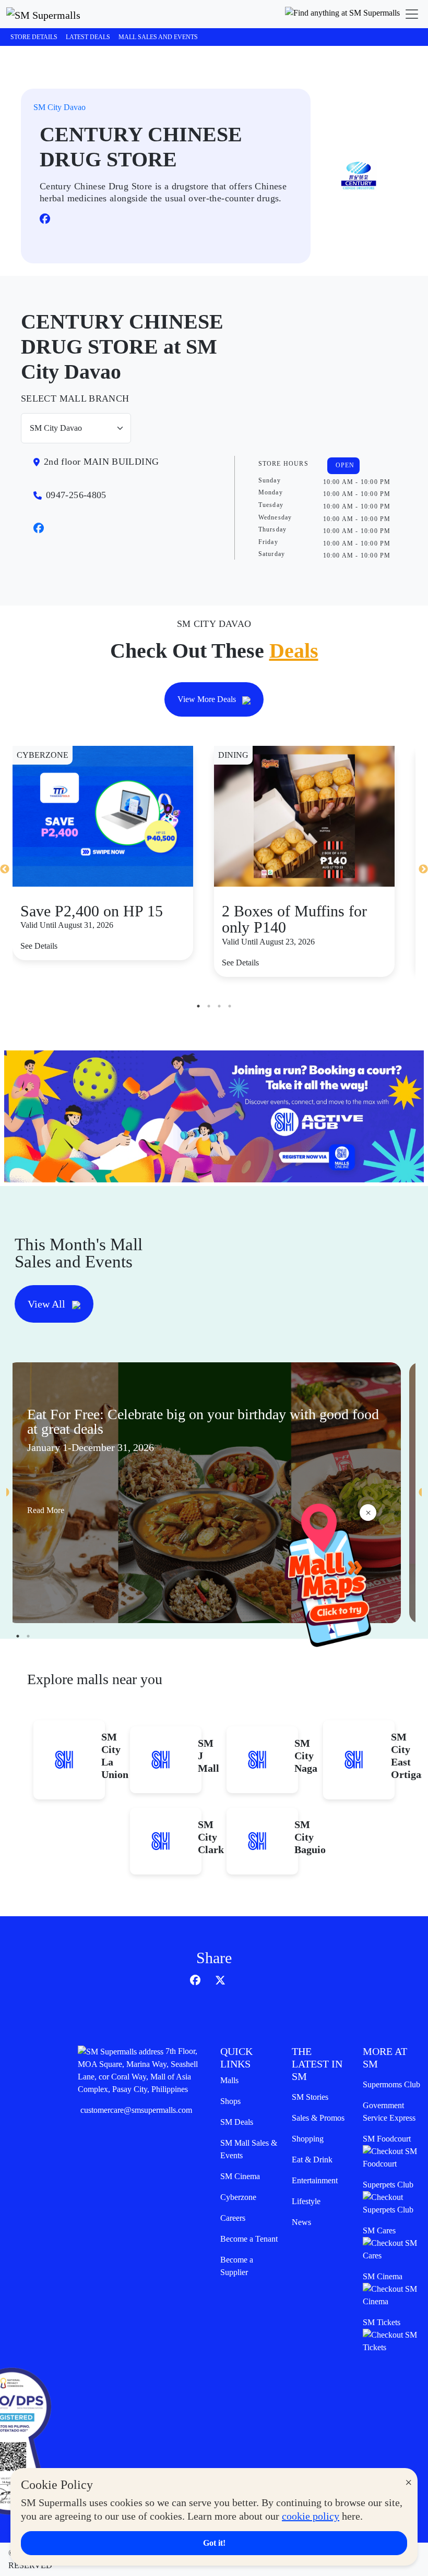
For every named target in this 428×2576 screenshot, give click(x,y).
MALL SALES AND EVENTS (158, 37)
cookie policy (311, 2516)
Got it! (214, 2543)
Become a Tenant (249, 2239)
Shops (230, 2101)
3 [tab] (219, 1006)
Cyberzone (238, 2197)
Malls (229, 2080)
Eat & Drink (312, 2160)
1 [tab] (198, 1006)
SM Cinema (240, 2176)
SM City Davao (60, 107)
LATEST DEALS (88, 37)
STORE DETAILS (34, 37)
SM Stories (310, 2097)
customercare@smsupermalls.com (136, 2110)
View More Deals (208, 699)
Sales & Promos (318, 2118)
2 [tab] (209, 1006)
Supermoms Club (391, 2084)
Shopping (308, 2139)
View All (48, 1304)
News (301, 2222)
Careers (233, 2218)
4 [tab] (230, 1006)
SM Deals (237, 2122)
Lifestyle (306, 2201)
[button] (342, 14)
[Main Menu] (412, 14)
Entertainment (315, 2180)
